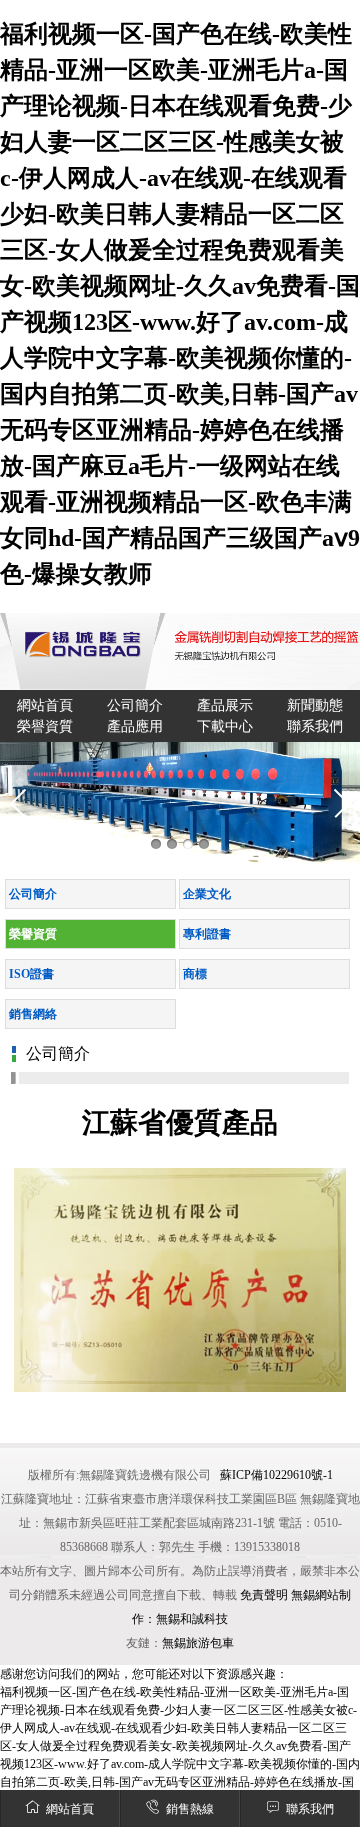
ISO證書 (31, 974)
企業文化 (207, 894)
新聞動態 (315, 705)
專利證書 (207, 934)
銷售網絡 (33, 1014)
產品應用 (135, 726)
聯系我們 (310, 1809)
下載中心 (225, 726)
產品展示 (225, 705)
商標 (195, 974)
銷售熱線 (190, 1809)
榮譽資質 (45, 726)
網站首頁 (70, 1809)
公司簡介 (135, 705)
